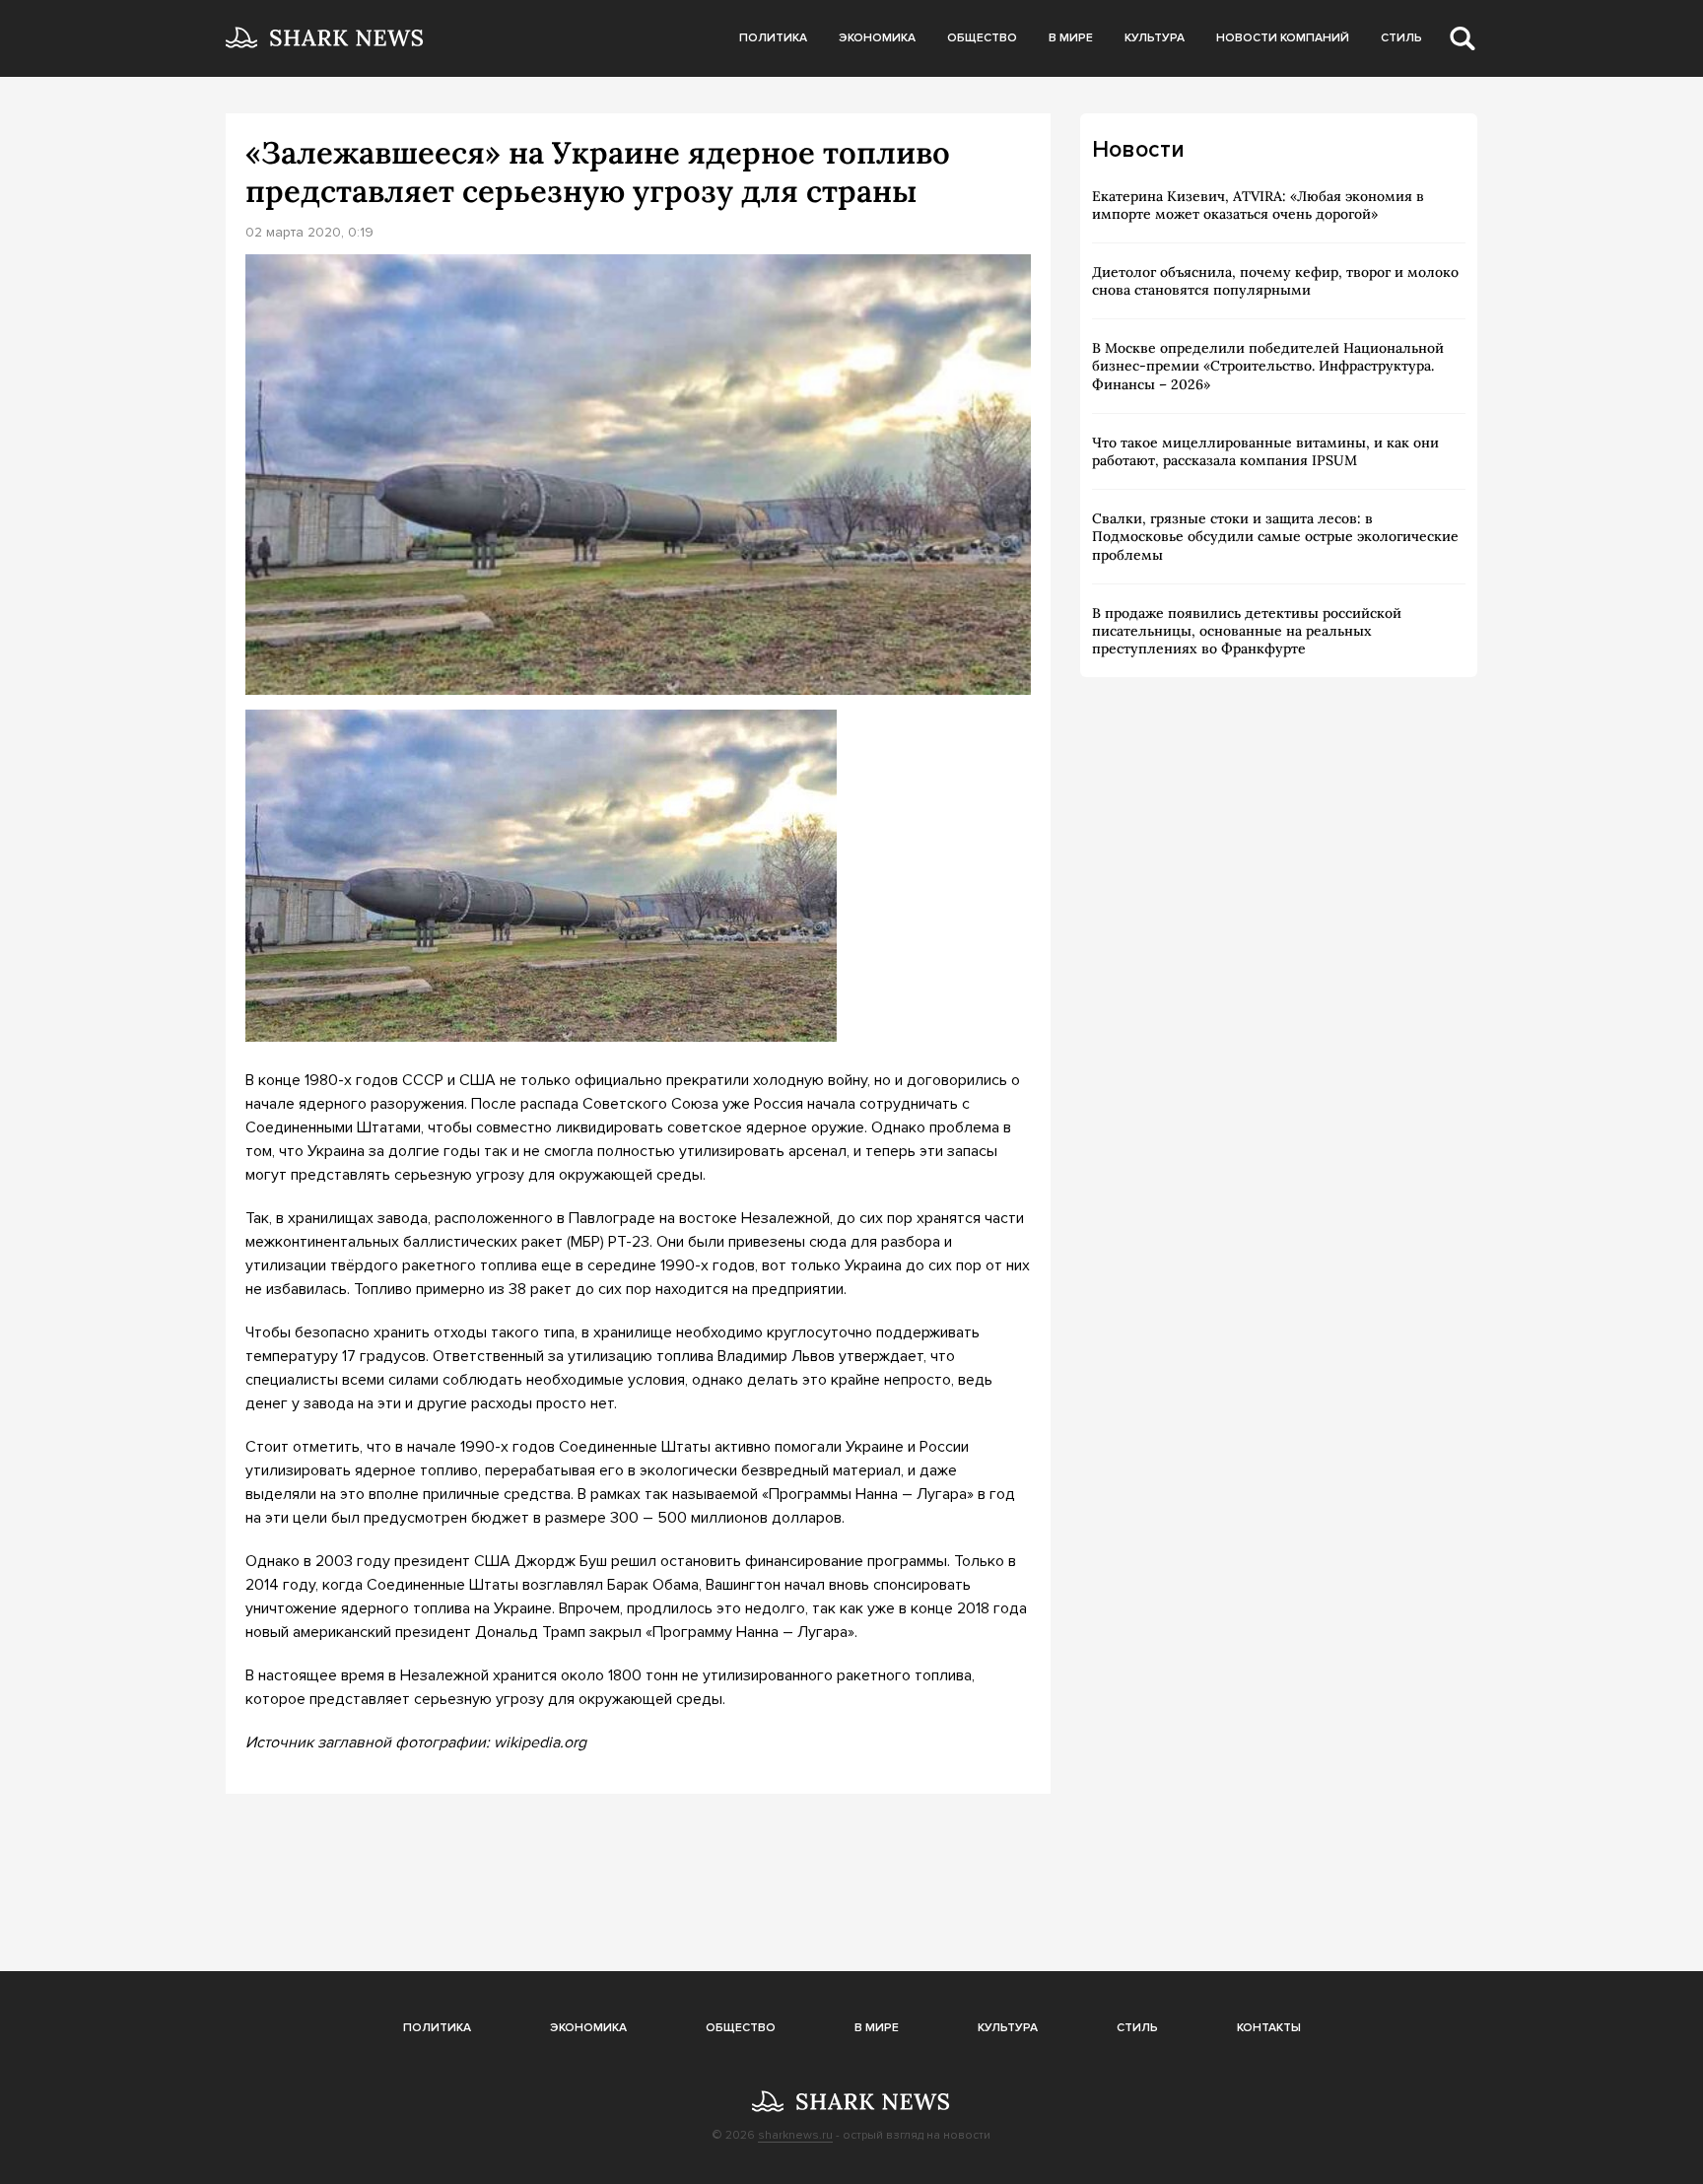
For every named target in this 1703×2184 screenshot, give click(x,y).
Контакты (1269, 2028)
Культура (1155, 38)
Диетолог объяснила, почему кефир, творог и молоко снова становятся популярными (1275, 281)
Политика (773, 38)
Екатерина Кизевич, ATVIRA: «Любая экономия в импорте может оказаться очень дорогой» (1258, 205)
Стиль (1401, 38)
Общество (982, 38)
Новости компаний (1283, 38)
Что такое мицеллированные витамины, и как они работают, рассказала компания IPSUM (1265, 451)
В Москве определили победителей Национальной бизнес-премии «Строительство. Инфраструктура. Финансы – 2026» (1268, 366)
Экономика (877, 38)
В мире (1071, 38)
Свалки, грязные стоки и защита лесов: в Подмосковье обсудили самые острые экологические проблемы (1275, 536)
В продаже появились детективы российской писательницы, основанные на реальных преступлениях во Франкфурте (1247, 631)
